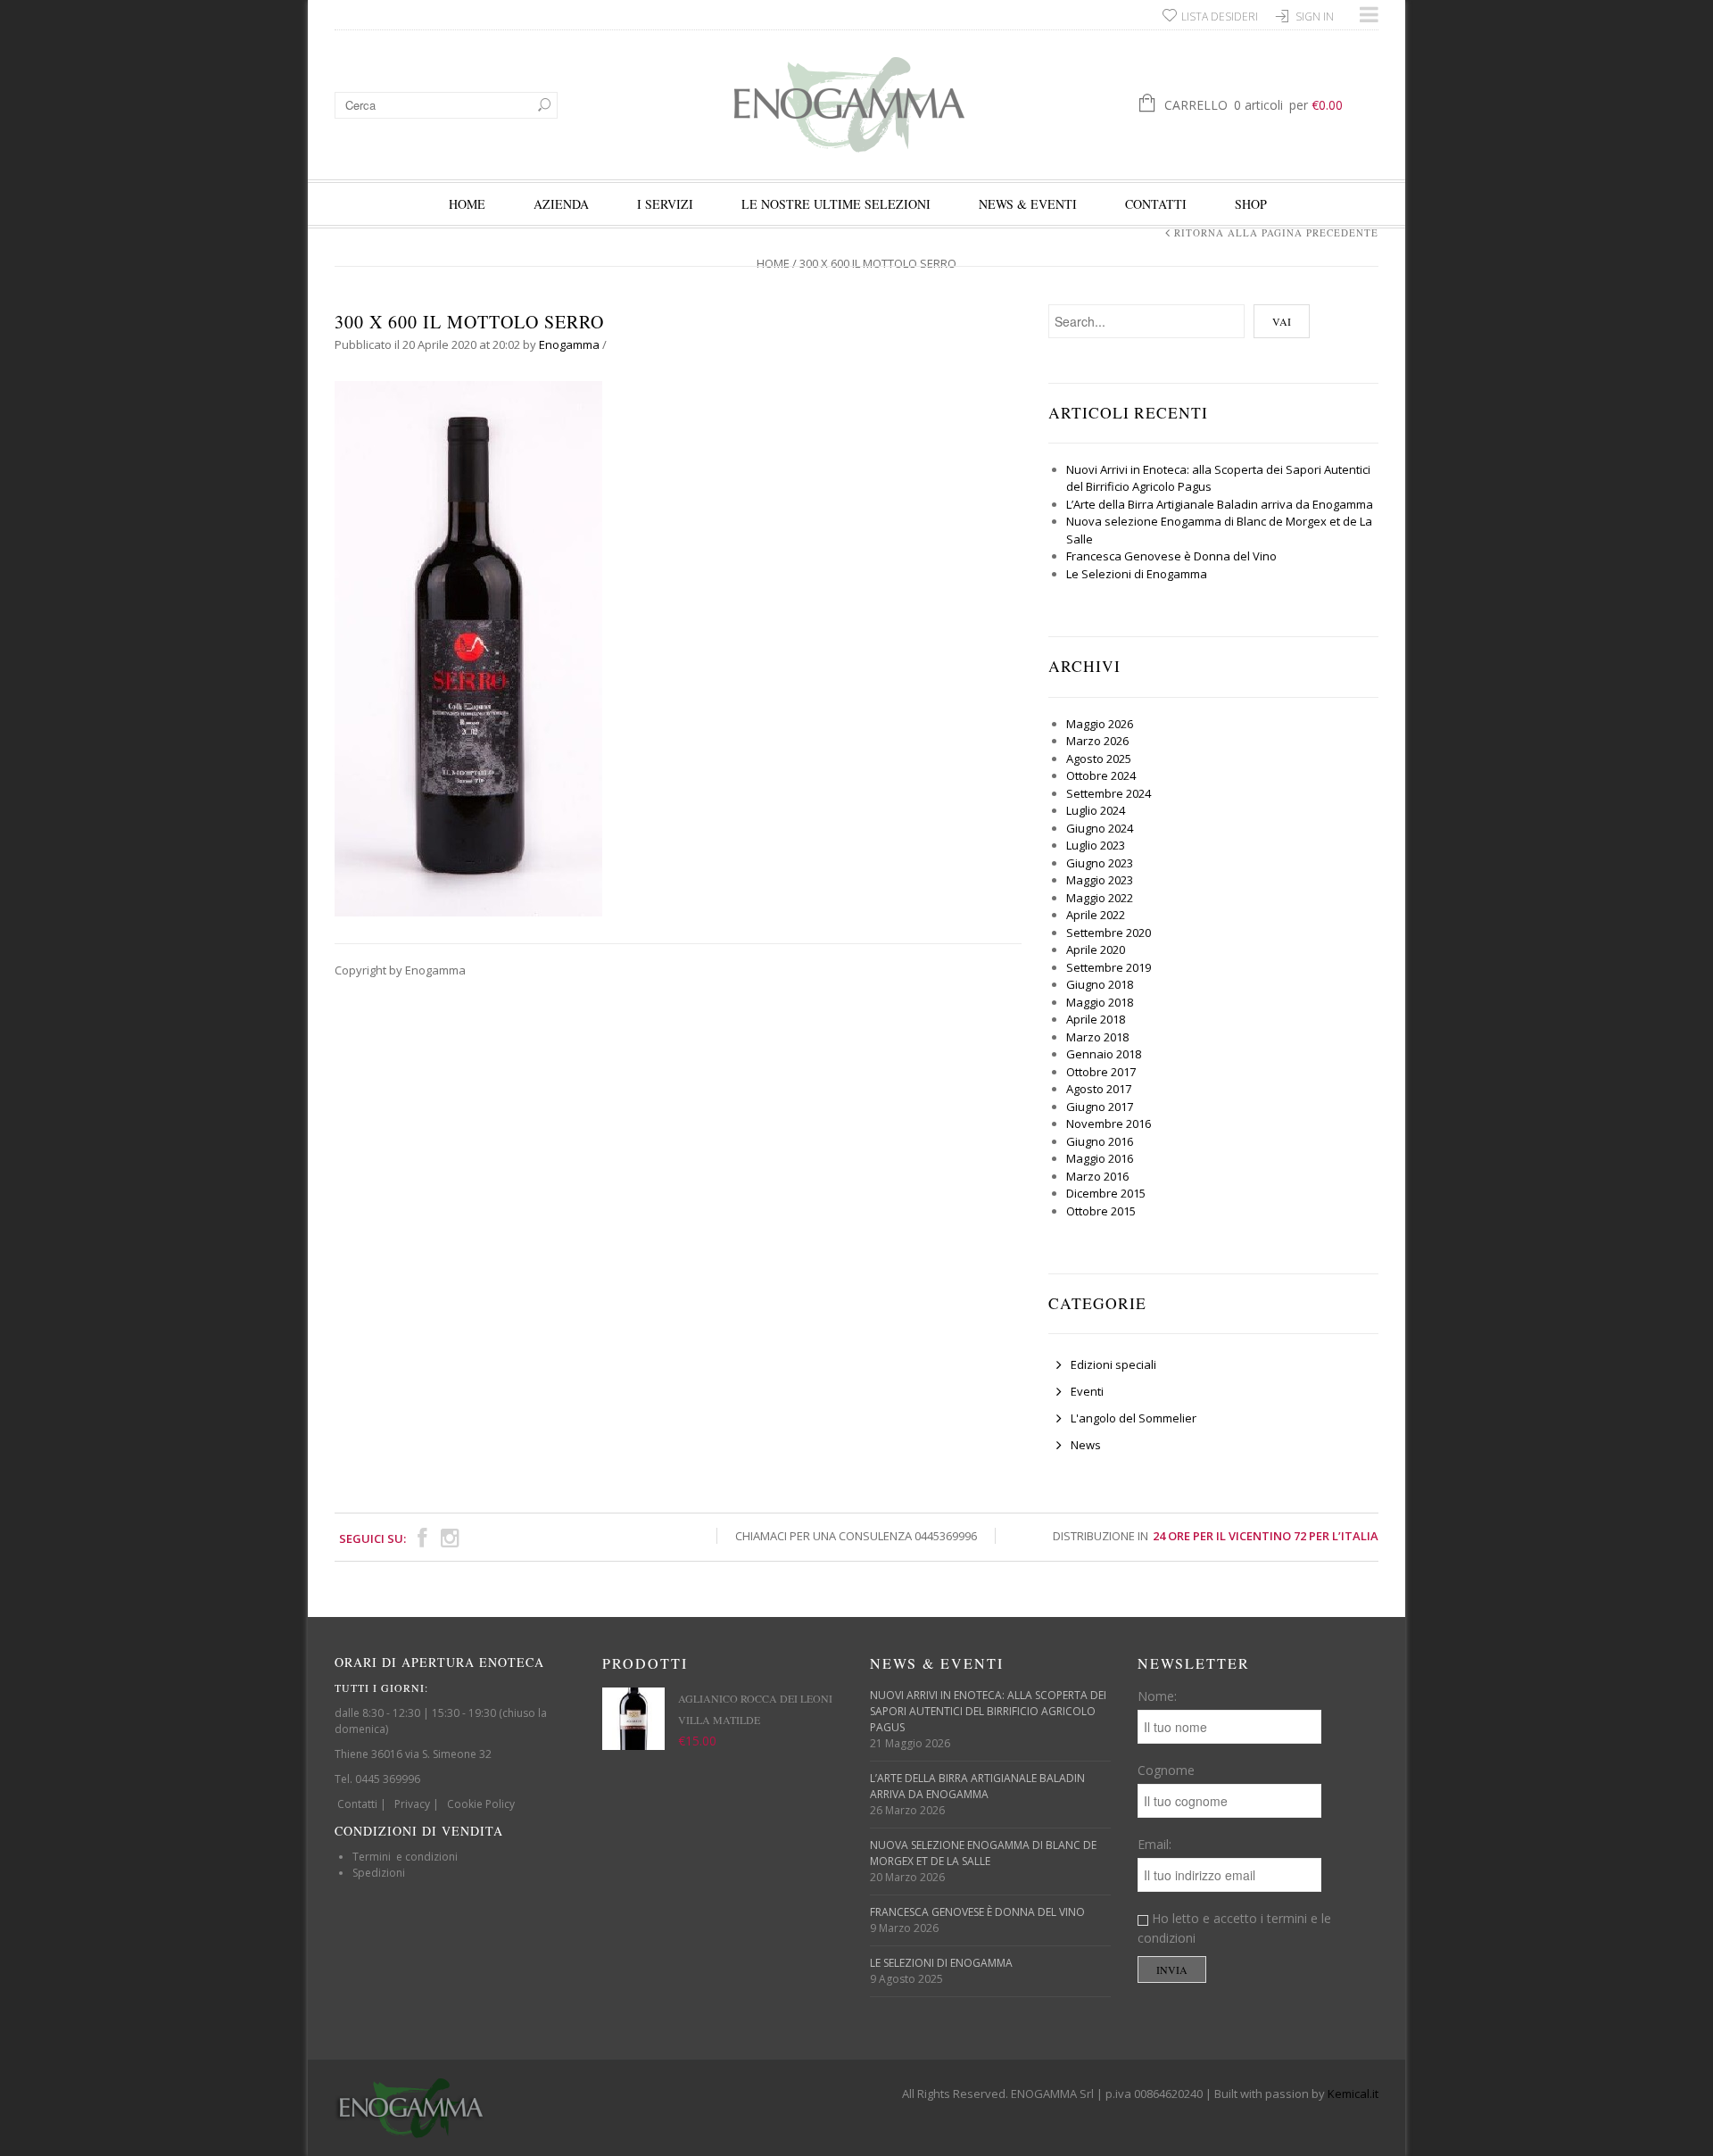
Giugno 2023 (1100, 863)
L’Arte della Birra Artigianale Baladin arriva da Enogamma (1220, 504)
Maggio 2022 (1100, 898)
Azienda (561, 204)
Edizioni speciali (1113, 1364)
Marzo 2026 (1097, 741)
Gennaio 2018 (1104, 1054)
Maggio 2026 (1100, 724)
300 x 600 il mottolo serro (469, 322)
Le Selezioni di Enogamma (1137, 574)
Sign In (1315, 17)
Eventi (1087, 1391)
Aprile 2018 (1096, 1019)
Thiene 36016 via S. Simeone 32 (413, 1754)
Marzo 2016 (1097, 1176)
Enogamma (569, 344)
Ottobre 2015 (1101, 1211)
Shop (1251, 204)
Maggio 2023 (1100, 880)
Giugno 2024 (1100, 828)
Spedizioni (379, 1873)
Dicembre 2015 (1106, 1193)
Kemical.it (1353, 2094)
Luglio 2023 (1096, 845)
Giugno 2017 (1100, 1107)
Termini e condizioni (405, 1857)
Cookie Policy (481, 1804)
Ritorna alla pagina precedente (1276, 232)
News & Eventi (1028, 204)
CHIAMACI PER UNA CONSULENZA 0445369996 (856, 1536)
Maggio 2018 (1100, 1002)
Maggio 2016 (1100, 1158)
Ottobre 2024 (1101, 775)
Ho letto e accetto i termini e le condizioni (1234, 1928)
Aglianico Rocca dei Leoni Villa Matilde (755, 1709)
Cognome (1166, 1770)
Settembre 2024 (1109, 793)
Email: (1154, 1844)
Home (467, 204)
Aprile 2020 (1096, 949)
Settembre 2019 (1109, 967)
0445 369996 (388, 1779)
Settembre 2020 (1109, 933)
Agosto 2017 (1099, 1089)
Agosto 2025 (1099, 759)
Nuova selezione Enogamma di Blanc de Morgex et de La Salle (983, 1853)
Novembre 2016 (1109, 1124)
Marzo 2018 (1097, 1037)
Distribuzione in (1216, 1536)
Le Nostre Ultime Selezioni (836, 204)
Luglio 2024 (1096, 810)
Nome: (1157, 1696)
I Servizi (665, 204)
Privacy (412, 1804)
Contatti (1156, 204)
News (1086, 1445)
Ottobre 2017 (1101, 1072)
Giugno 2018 (1100, 984)
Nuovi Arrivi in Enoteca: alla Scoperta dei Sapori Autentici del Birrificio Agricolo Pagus (988, 1711)
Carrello (1254, 105)
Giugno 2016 (1100, 1141)
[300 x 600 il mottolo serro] (468, 647)
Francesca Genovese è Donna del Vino (1171, 556)
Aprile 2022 (1096, 915)
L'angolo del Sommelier (1134, 1418)
